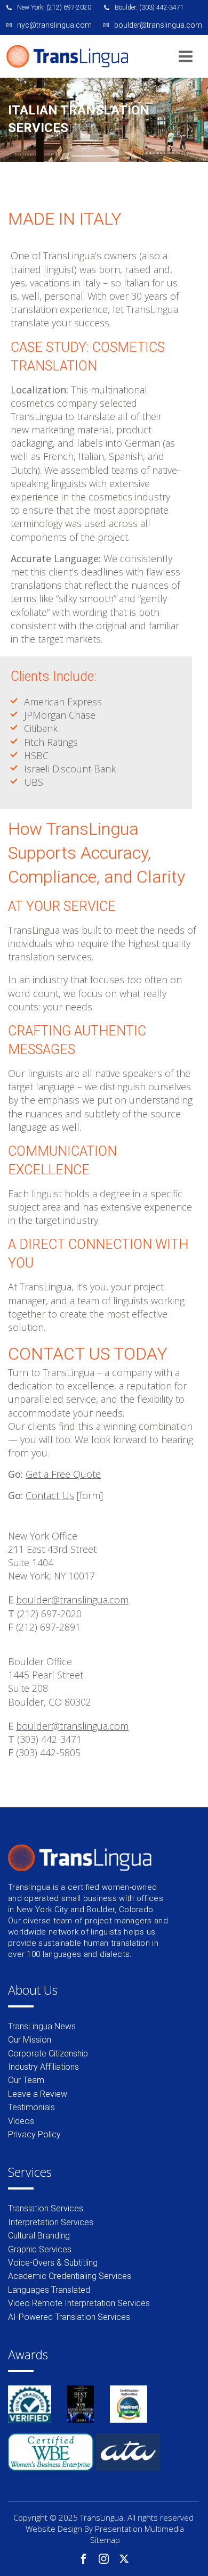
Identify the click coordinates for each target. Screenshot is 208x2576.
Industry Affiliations (43, 2067)
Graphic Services (40, 2249)
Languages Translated (49, 2290)
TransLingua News (42, 2026)
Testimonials (31, 2107)
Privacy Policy (34, 2134)
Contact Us (50, 1495)
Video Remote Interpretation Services (79, 2303)
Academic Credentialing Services (70, 2276)
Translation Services (46, 2208)
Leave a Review (38, 2094)
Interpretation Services (51, 2222)
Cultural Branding (39, 2236)
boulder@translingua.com (72, 1600)
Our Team (26, 2080)
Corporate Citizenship (48, 2054)
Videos (21, 2121)
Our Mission (30, 2040)
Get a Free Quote (63, 1474)
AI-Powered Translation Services (69, 2317)
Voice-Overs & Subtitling (53, 2263)
